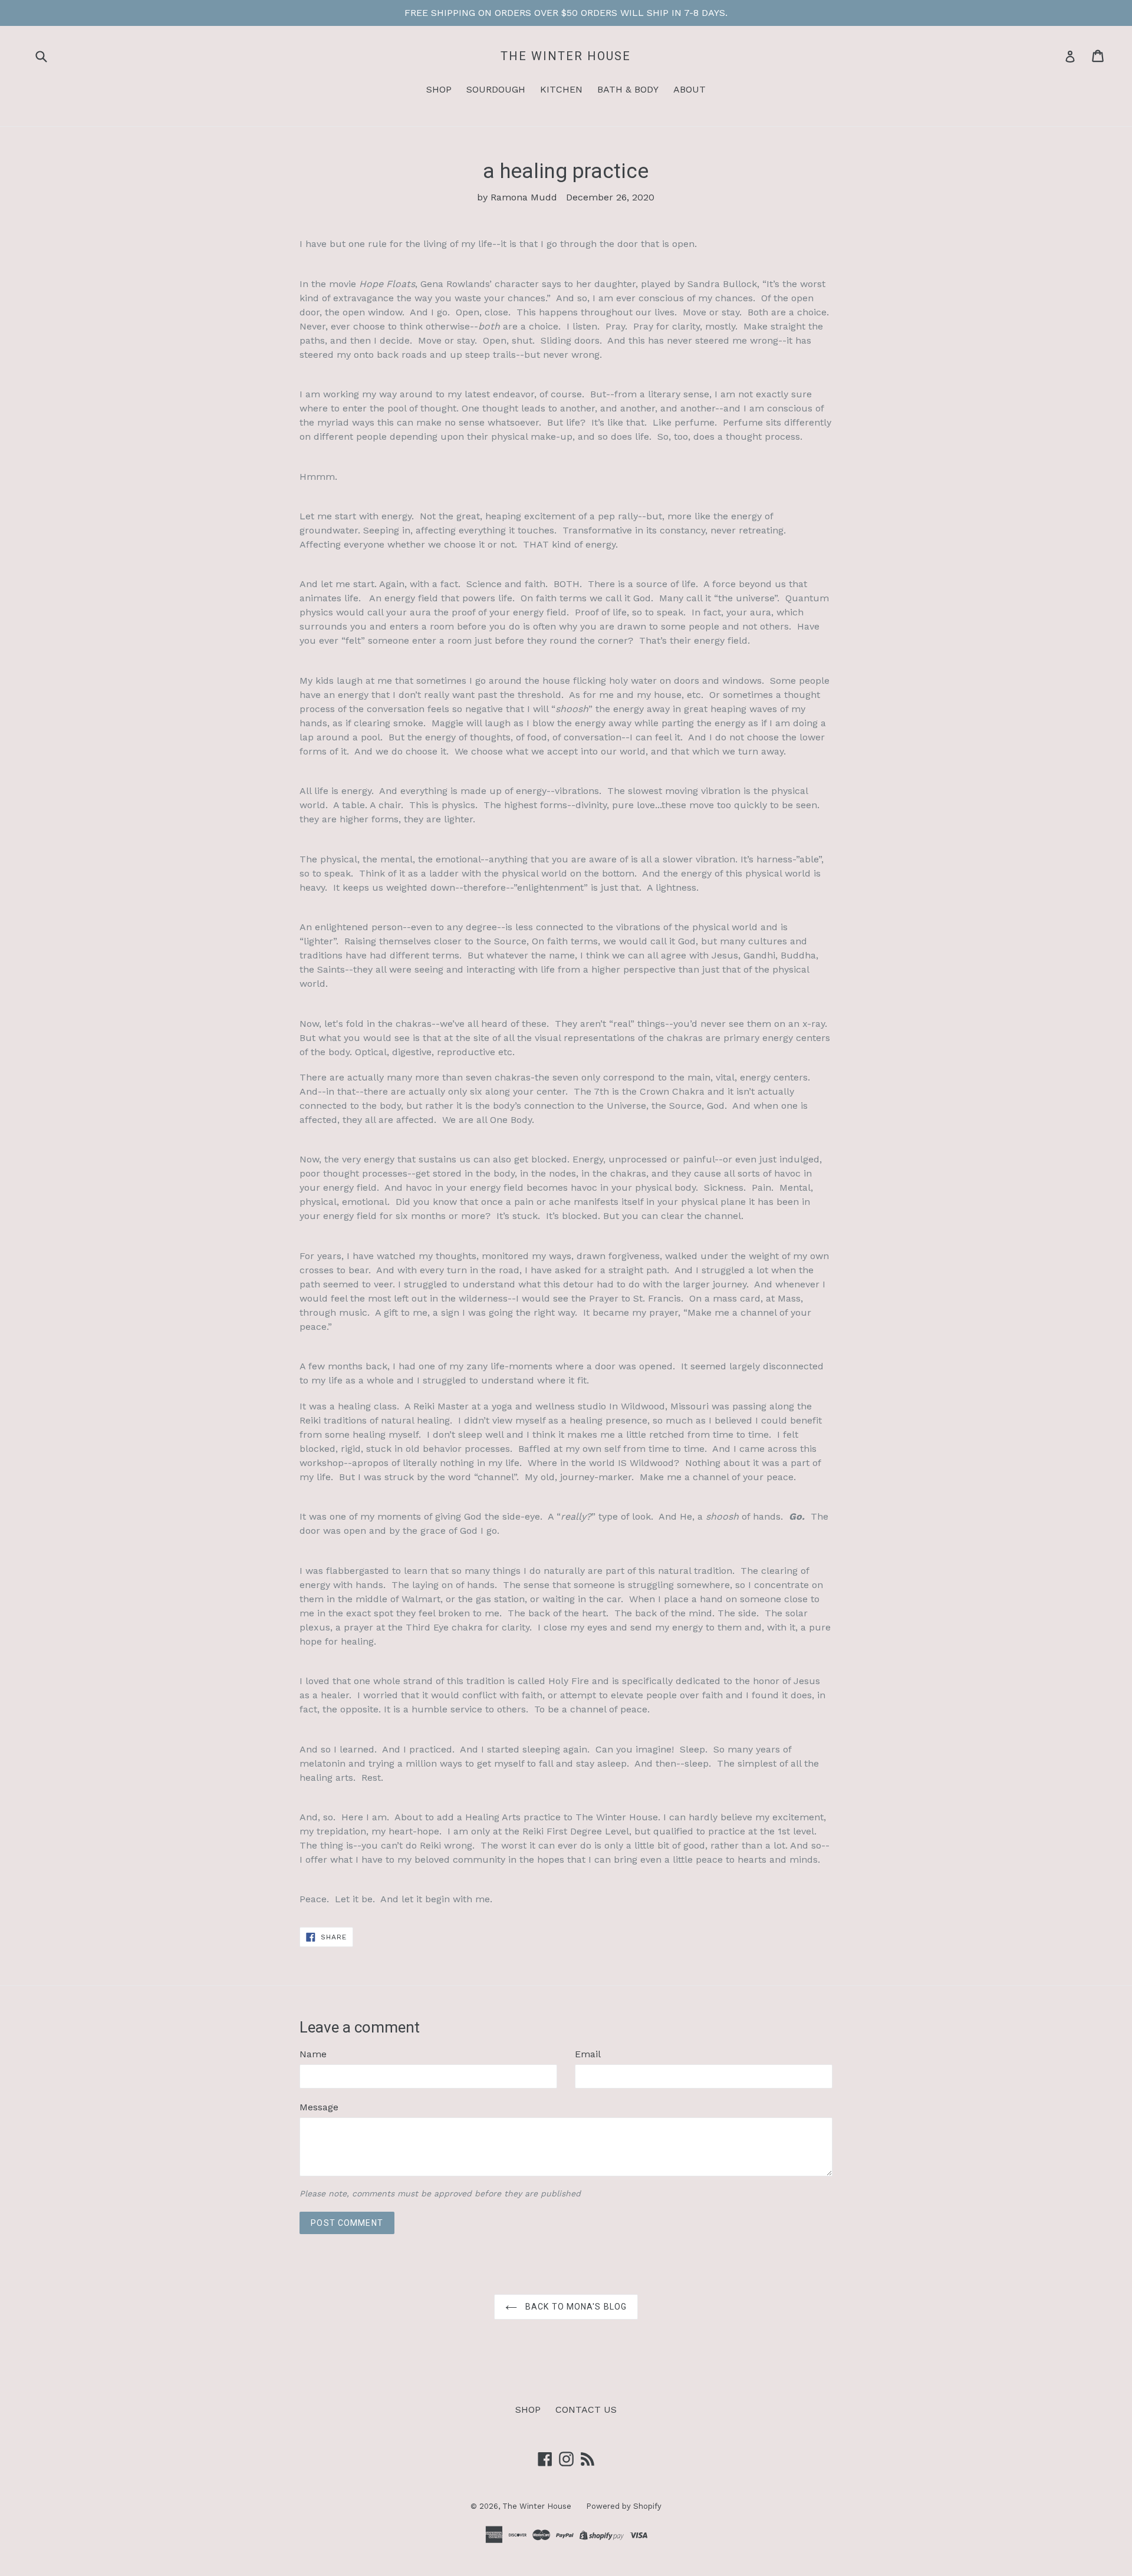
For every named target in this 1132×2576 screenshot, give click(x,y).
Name (313, 2054)
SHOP (439, 89)
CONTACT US (586, 2409)
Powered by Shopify (624, 2506)
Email (588, 2054)
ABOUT (690, 89)
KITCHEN (561, 89)
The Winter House (566, 56)
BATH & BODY (628, 89)
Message (319, 2107)
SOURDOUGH (496, 89)
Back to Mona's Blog (575, 2307)
